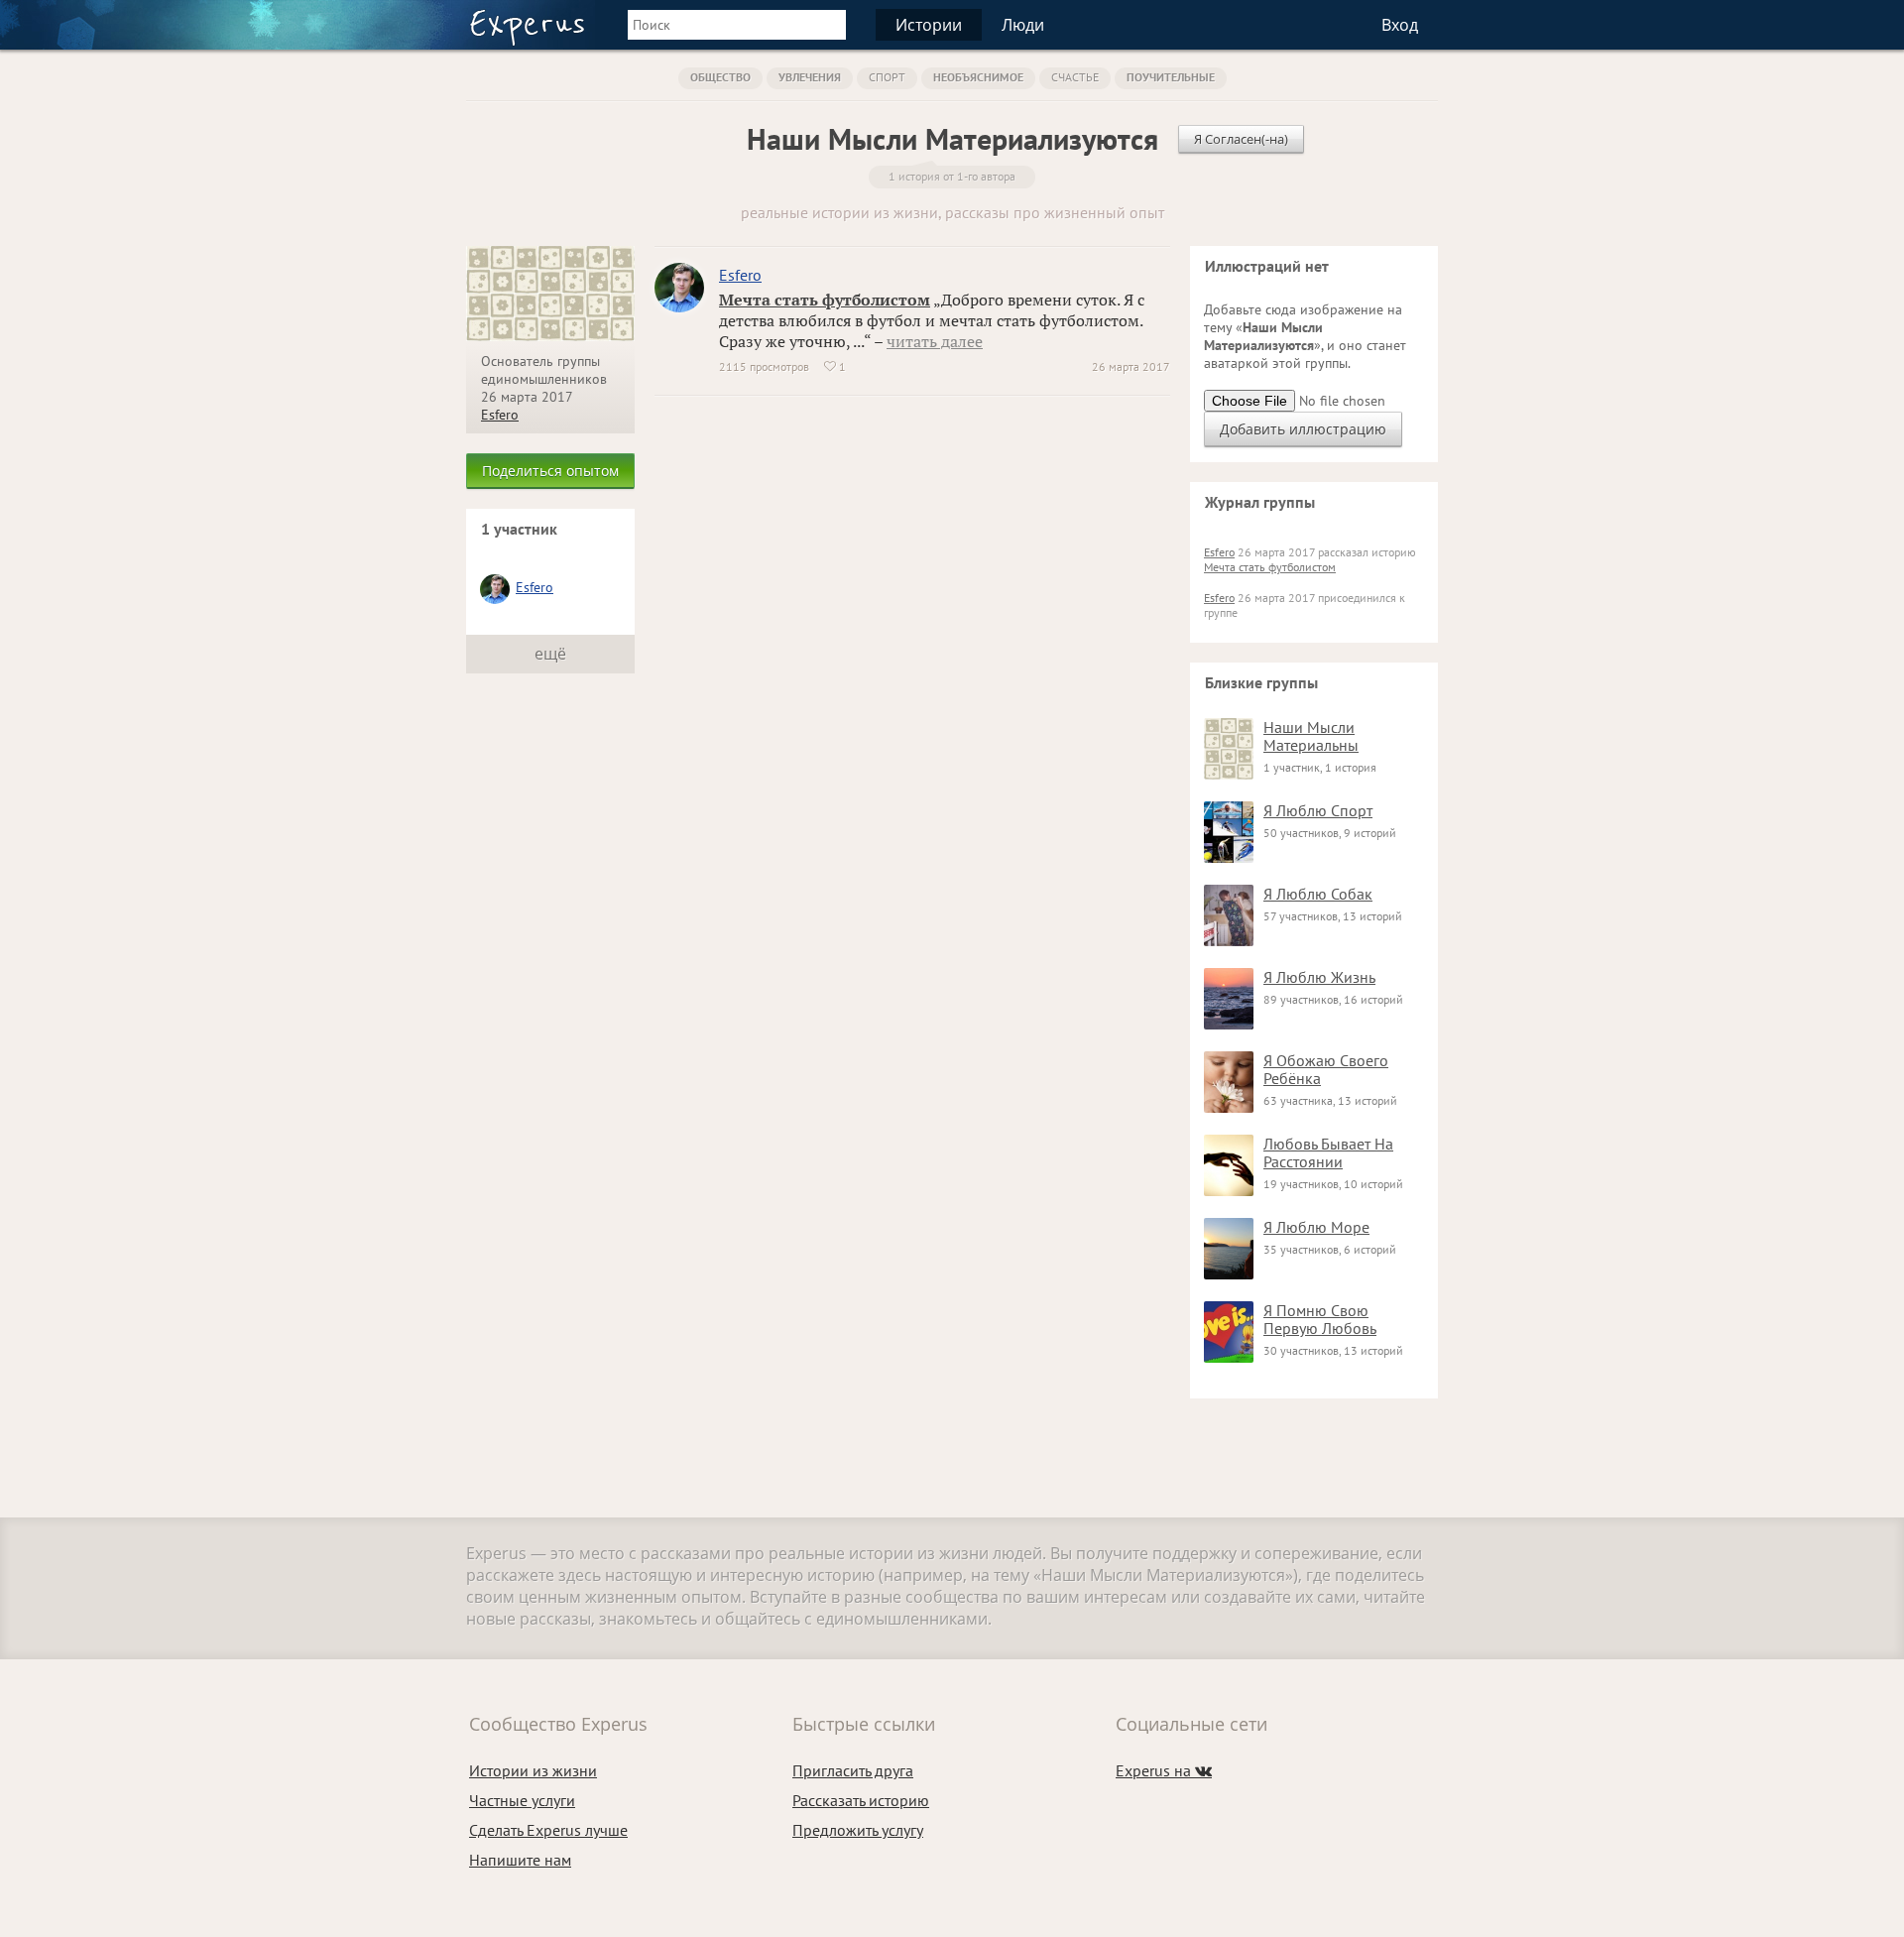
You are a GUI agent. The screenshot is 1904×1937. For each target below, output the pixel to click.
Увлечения (810, 77)
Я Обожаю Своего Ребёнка (1326, 1069)
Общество (720, 77)
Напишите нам (520, 1860)
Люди (1023, 25)
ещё (550, 654)
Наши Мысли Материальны (1311, 736)
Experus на (1164, 1770)
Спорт (887, 77)
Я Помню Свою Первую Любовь (1320, 1319)
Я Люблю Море (1316, 1227)
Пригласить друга (853, 1770)
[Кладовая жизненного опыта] (527, 28)
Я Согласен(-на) (1241, 139)
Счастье (1075, 77)
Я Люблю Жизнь (1319, 977)
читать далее (935, 341)
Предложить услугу (858, 1830)
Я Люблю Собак (1318, 894)
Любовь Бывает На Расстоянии (1328, 1152)
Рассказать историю (861, 1800)
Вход (1400, 25)
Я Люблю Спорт (1318, 810)
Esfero (500, 415)
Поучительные (1171, 77)
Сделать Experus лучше (548, 1830)
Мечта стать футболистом (825, 300)
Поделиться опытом (550, 471)
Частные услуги (522, 1800)
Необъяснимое (978, 77)
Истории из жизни (533, 1770)
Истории (929, 25)
